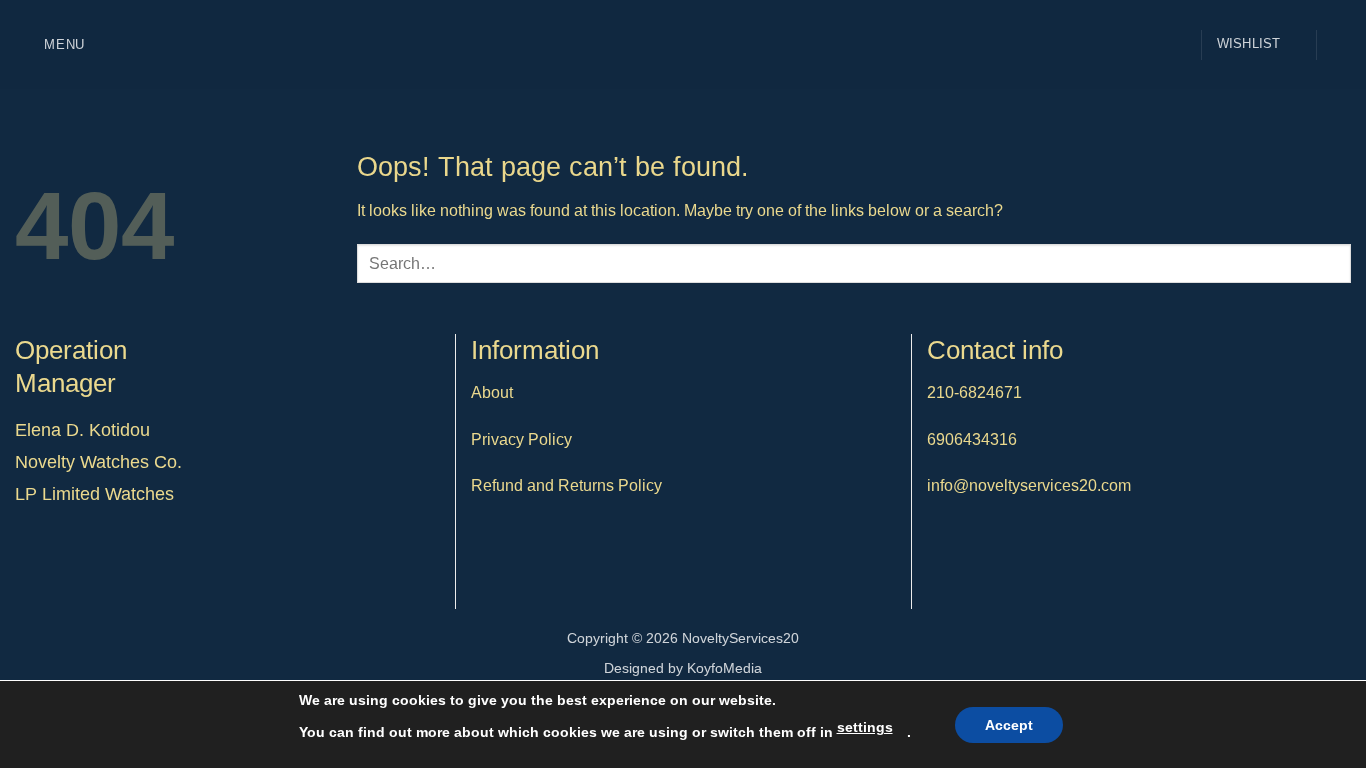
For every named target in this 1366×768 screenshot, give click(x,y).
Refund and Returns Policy (566, 485)
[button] (50, 44)
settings (865, 727)
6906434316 (972, 439)
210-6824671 (974, 392)
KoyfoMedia (724, 668)
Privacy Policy (521, 439)
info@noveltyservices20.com (1029, 485)
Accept (1009, 725)
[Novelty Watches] (683, 44)
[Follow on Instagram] (1338, 44)
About (492, 392)
